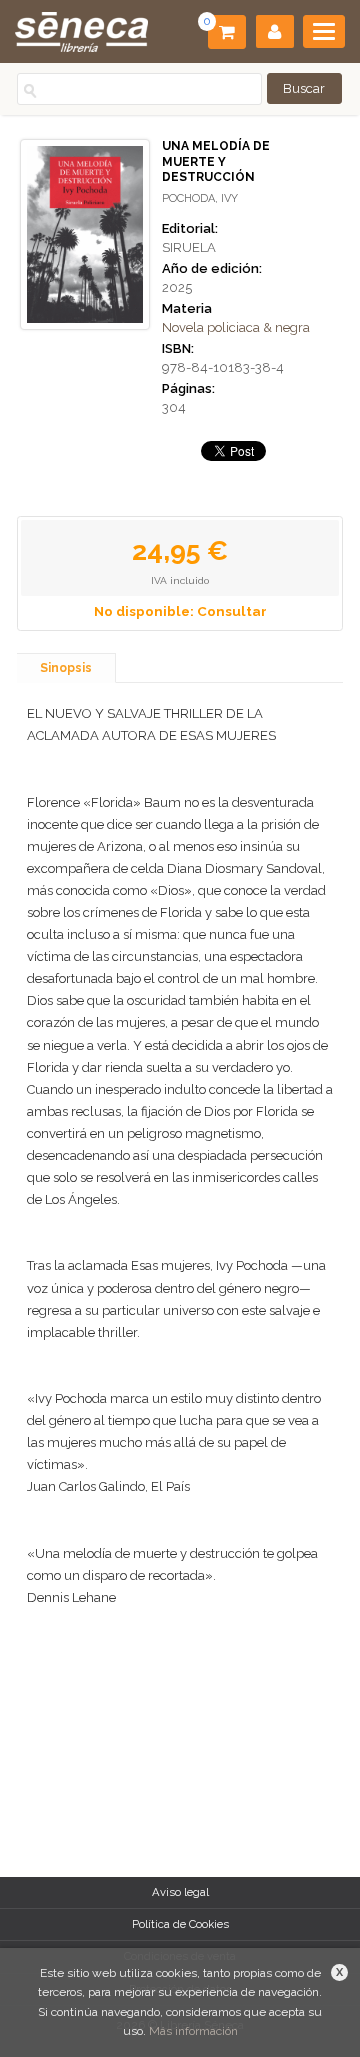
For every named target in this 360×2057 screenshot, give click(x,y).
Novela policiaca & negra (236, 327)
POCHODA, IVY (200, 198)
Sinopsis (66, 668)
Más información (193, 2031)
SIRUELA (189, 247)
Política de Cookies (180, 1924)
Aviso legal (180, 1892)
